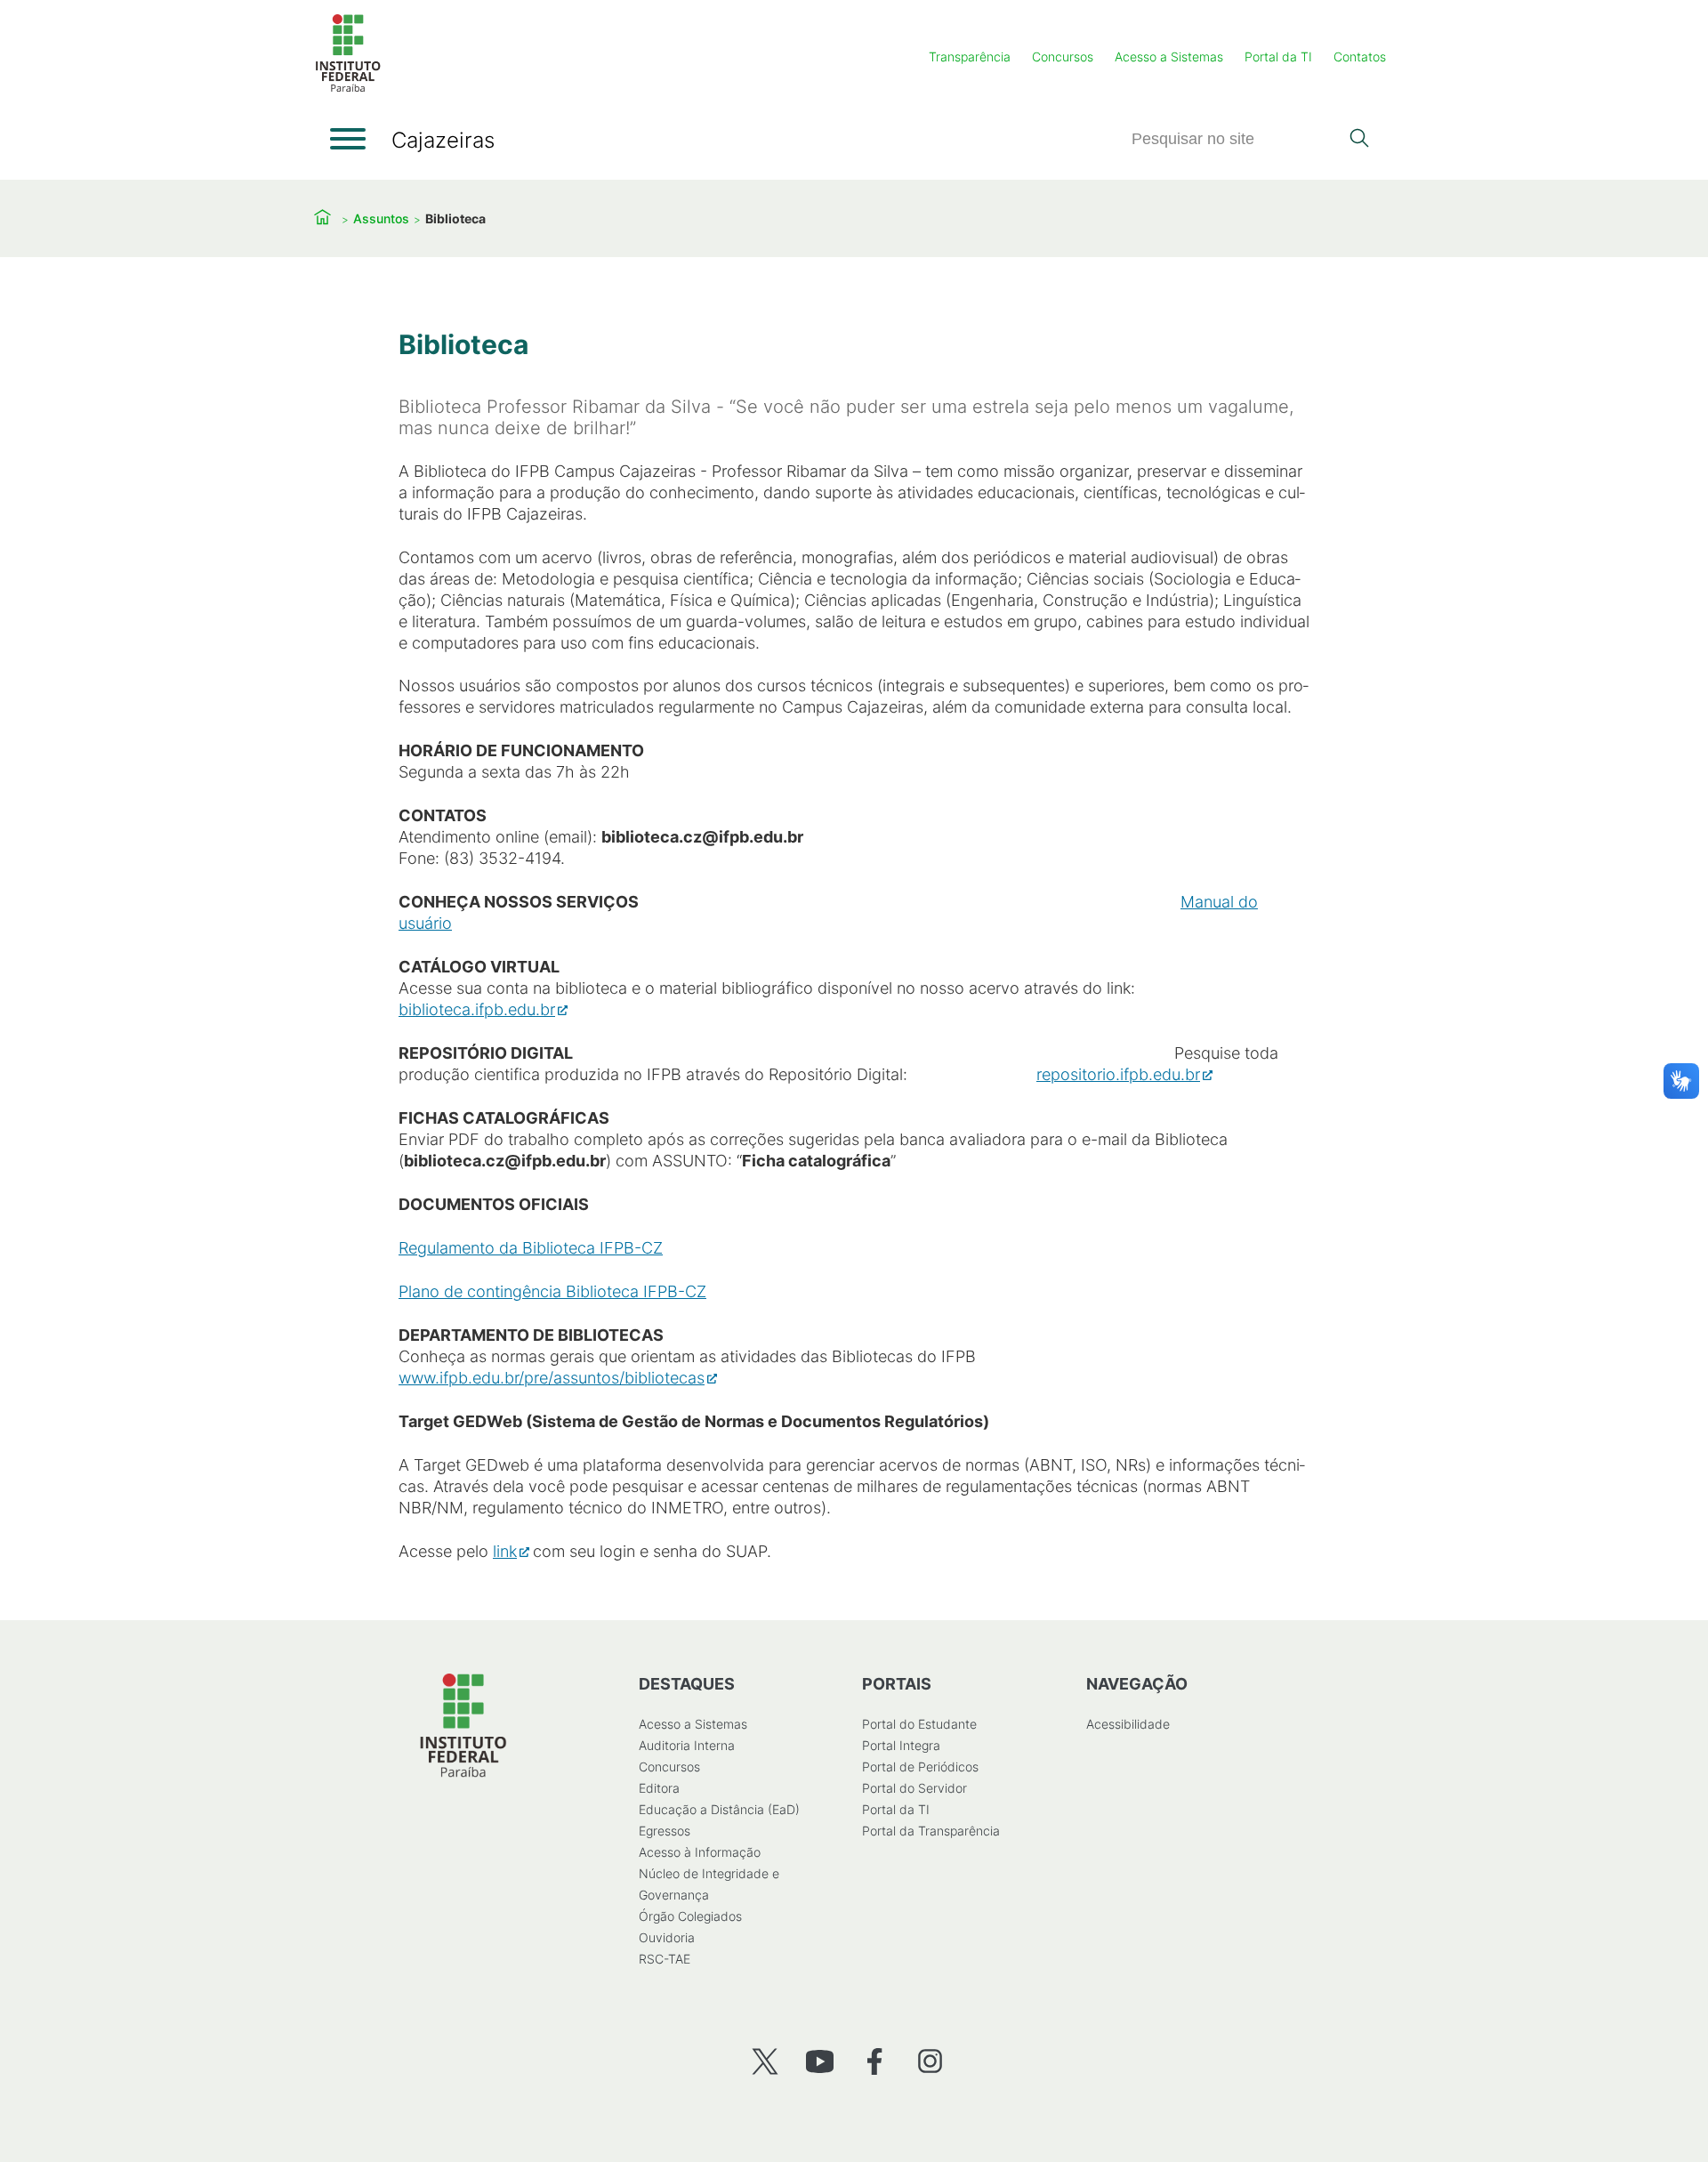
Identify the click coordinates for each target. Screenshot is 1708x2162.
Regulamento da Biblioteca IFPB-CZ (531, 1248)
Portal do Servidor (914, 1788)
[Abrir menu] (348, 139)
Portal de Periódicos (920, 1767)
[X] (765, 2061)
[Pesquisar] (1359, 140)
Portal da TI (1278, 56)
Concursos (1063, 56)
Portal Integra (901, 1745)
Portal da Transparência (931, 1831)
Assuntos (381, 218)
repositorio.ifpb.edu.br (1118, 1074)
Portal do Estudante (919, 1724)
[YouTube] (820, 2061)
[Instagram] (930, 2061)
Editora (659, 1788)
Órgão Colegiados (690, 1916)
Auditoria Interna (687, 1745)
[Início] (348, 89)
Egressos (665, 1831)
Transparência (970, 56)
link (505, 1551)
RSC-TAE (665, 1959)
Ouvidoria (667, 1937)
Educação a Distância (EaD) (719, 1809)
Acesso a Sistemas (1169, 56)
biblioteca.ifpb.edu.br (477, 1009)
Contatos (1360, 56)
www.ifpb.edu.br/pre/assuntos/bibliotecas (552, 1378)
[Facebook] (875, 2061)
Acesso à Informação (700, 1852)
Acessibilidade (1128, 1724)
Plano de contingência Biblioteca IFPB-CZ (552, 1291)
